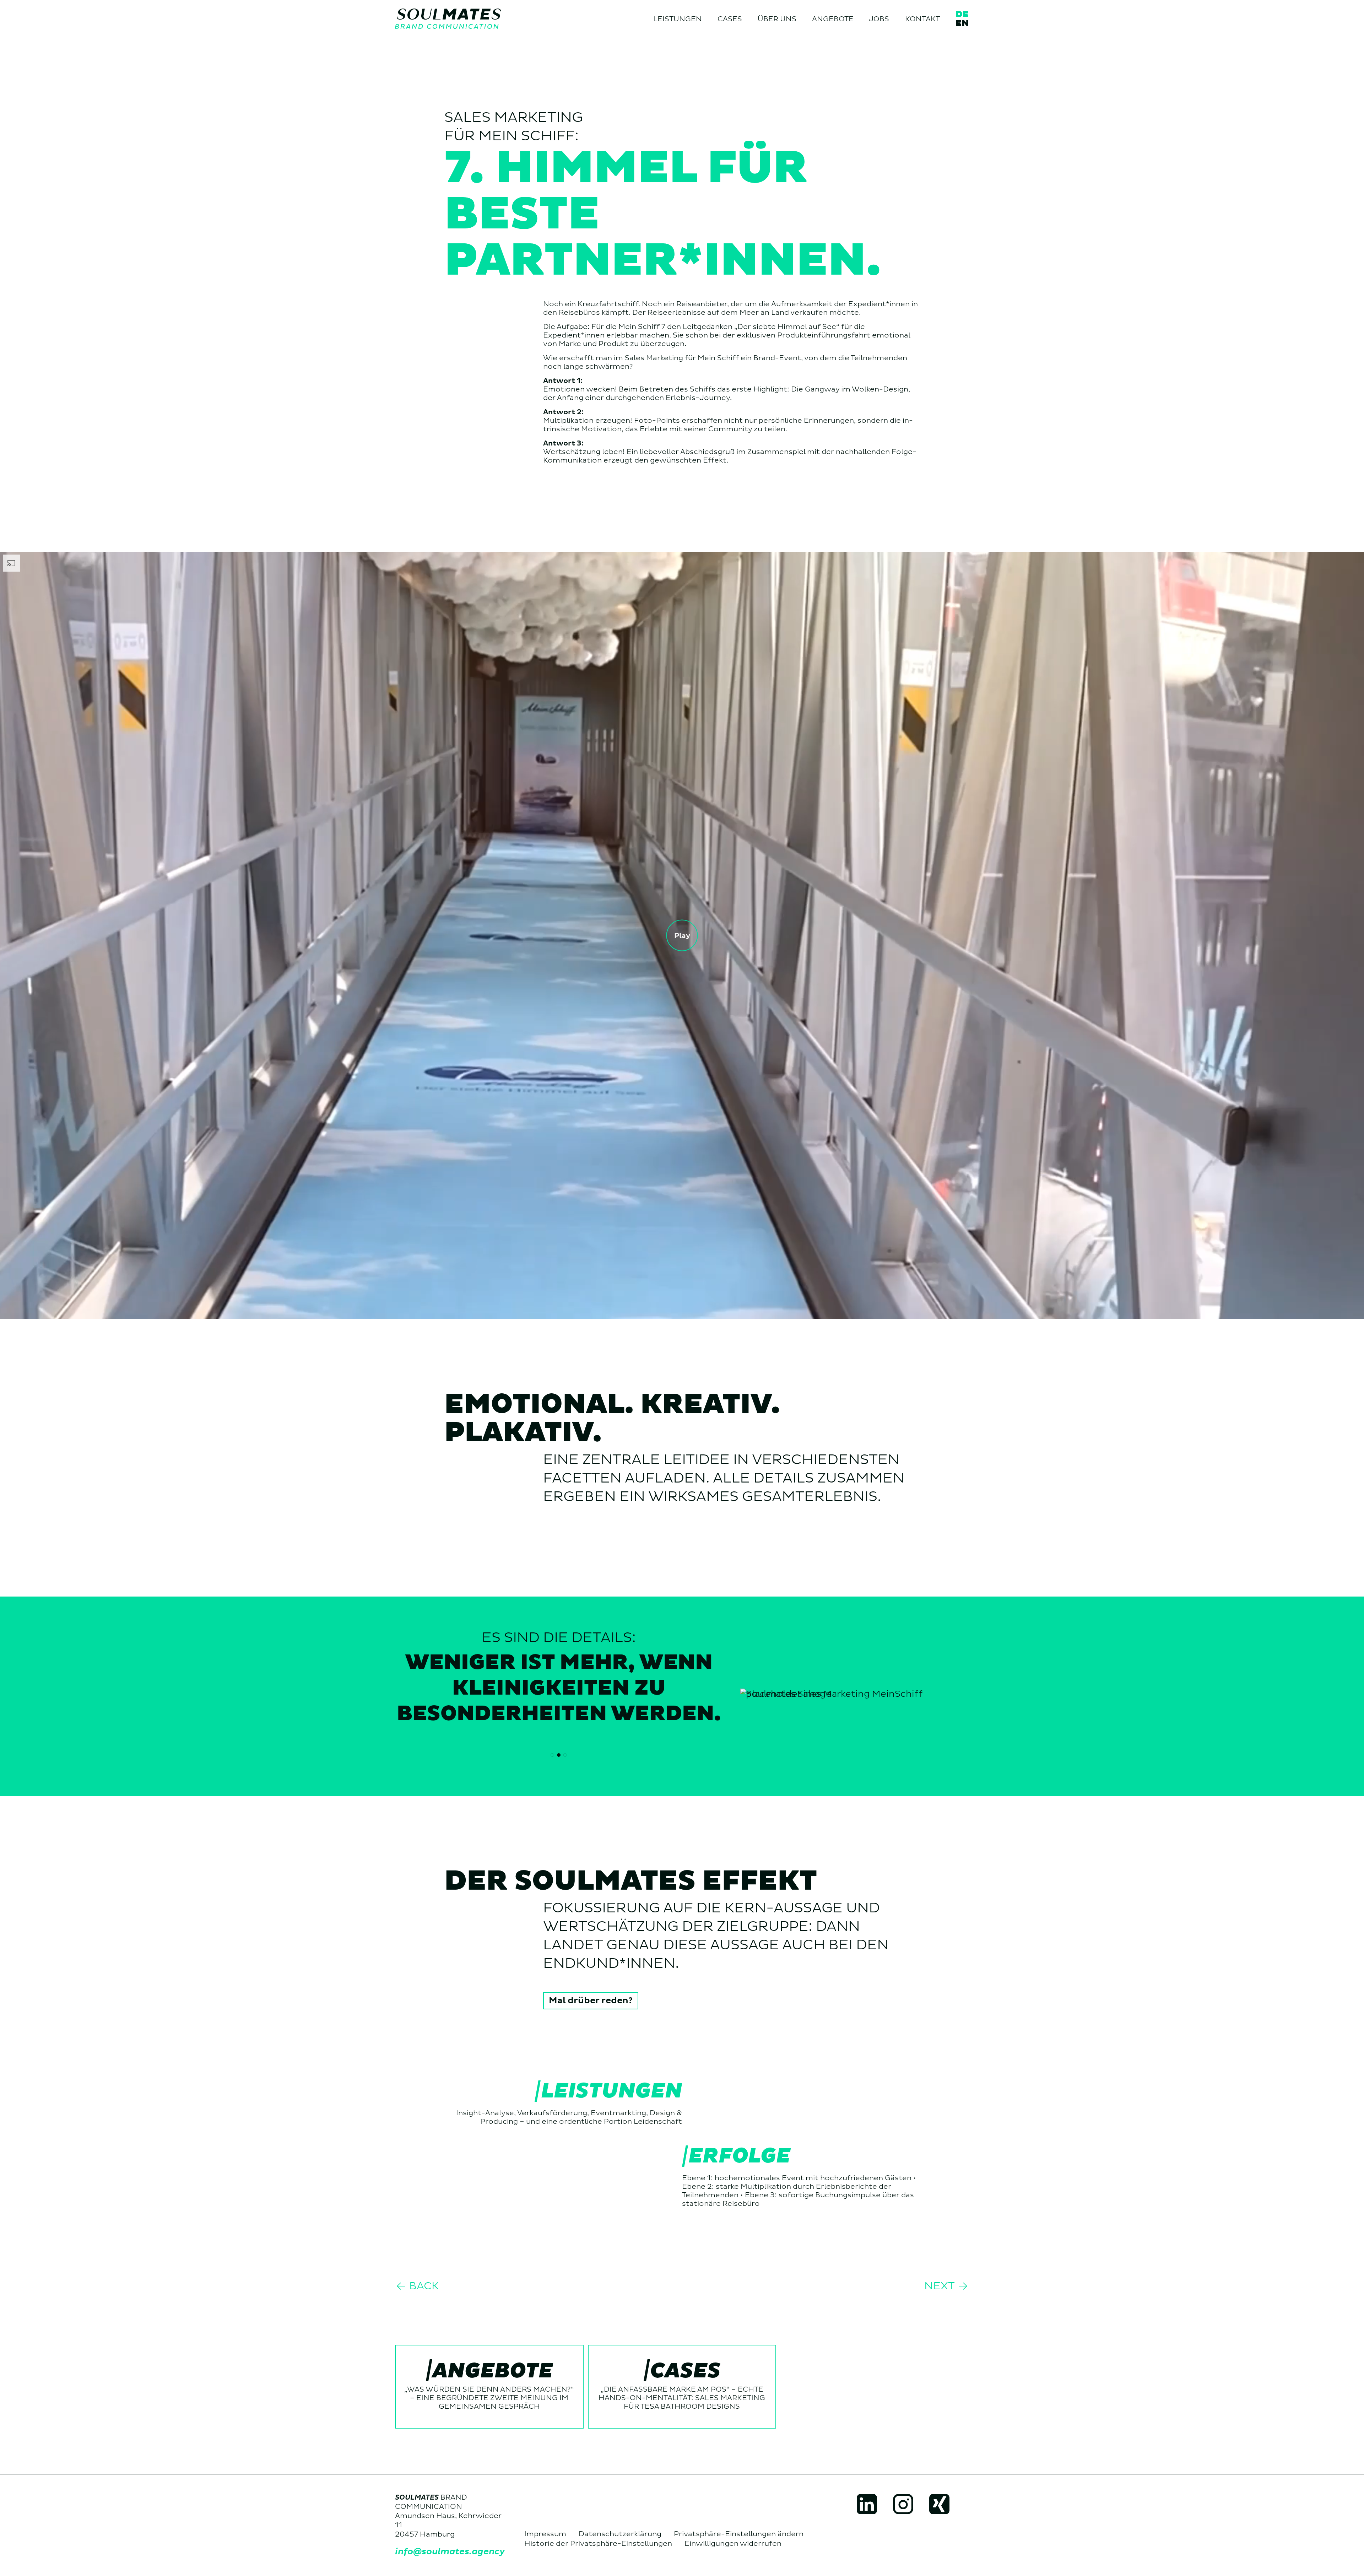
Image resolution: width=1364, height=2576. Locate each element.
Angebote (833, 19)
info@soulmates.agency (450, 2552)
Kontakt (922, 19)
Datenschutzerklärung (620, 2534)
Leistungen (678, 19)
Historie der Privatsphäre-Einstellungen (598, 2544)
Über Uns (777, 19)
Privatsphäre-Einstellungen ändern (739, 2534)
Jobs (879, 19)
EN (962, 23)
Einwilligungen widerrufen (733, 2544)
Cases (730, 19)
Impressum (545, 2534)
